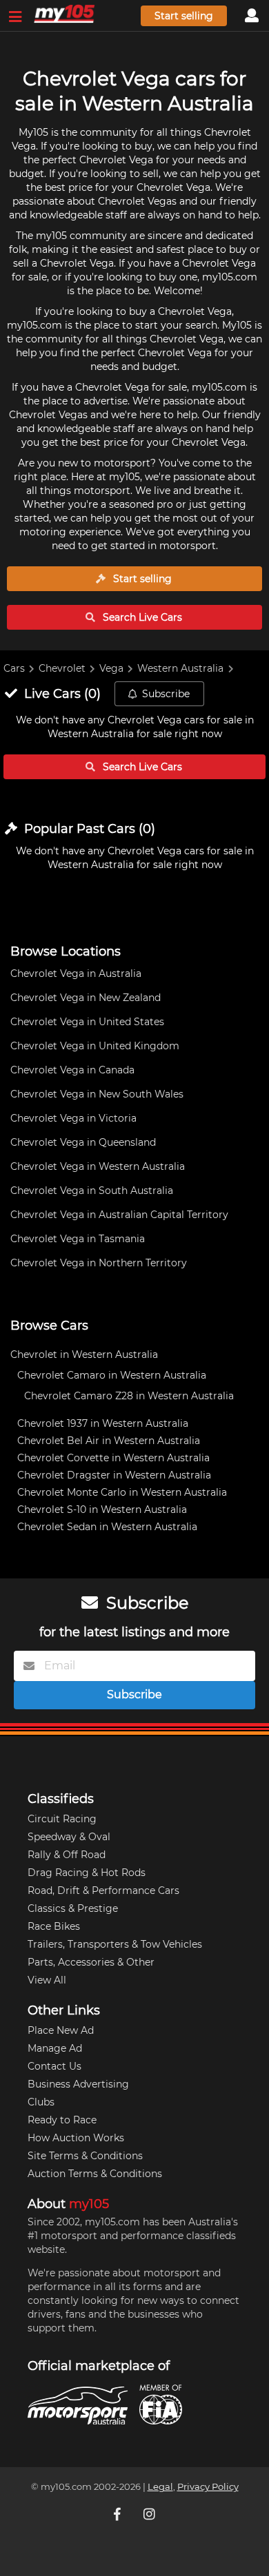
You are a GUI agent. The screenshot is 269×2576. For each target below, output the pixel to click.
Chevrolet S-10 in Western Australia (102, 1509)
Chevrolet (62, 668)
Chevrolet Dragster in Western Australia (114, 1475)
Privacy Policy (208, 2487)
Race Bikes (54, 1926)
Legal (160, 2487)
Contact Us (54, 2066)
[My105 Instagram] (150, 2514)
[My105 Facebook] (119, 2514)
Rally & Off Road (67, 1855)
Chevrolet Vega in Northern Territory (99, 1263)
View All (47, 1980)
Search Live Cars (141, 617)
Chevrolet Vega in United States (87, 1022)
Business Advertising (78, 2084)
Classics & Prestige (73, 1908)
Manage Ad (55, 2048)
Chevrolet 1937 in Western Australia (103, 1423)
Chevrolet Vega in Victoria (73, 1118)
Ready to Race (62, 2120)
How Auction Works (76, 2138)
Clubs (41, 2102)
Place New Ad (61, 2030)
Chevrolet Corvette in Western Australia (113, 1458)
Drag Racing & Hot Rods (87, 1873)
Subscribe (166, 694)
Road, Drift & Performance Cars (103, 1890)
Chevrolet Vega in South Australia (92, 1191)
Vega (111, 668)
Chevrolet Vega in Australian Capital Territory (119, 1215)
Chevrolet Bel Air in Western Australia (109, 1441)
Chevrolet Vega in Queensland (83, 1142)
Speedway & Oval (69, 1837)
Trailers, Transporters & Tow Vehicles (115, 1944)
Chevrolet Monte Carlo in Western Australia (122, 1492)
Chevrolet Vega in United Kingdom (95, 1046)
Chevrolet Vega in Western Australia (98, 1166)
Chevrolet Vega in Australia (76, 973)
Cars (14, 668)
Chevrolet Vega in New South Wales (97, 1094)
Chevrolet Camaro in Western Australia (112, 1375)
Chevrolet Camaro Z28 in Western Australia (129, 1396)
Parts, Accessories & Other (91, 1962)
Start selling (184, 16)
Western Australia (180, 668)
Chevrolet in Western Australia (84, 1354)
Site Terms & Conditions (85, 2156)
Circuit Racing (62, 1819)
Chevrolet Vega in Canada (72, 1070)
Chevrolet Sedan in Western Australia (107, 1527)
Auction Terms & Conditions (95, 2174)
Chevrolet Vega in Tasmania (78, 1239)
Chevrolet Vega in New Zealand (86, 998)
